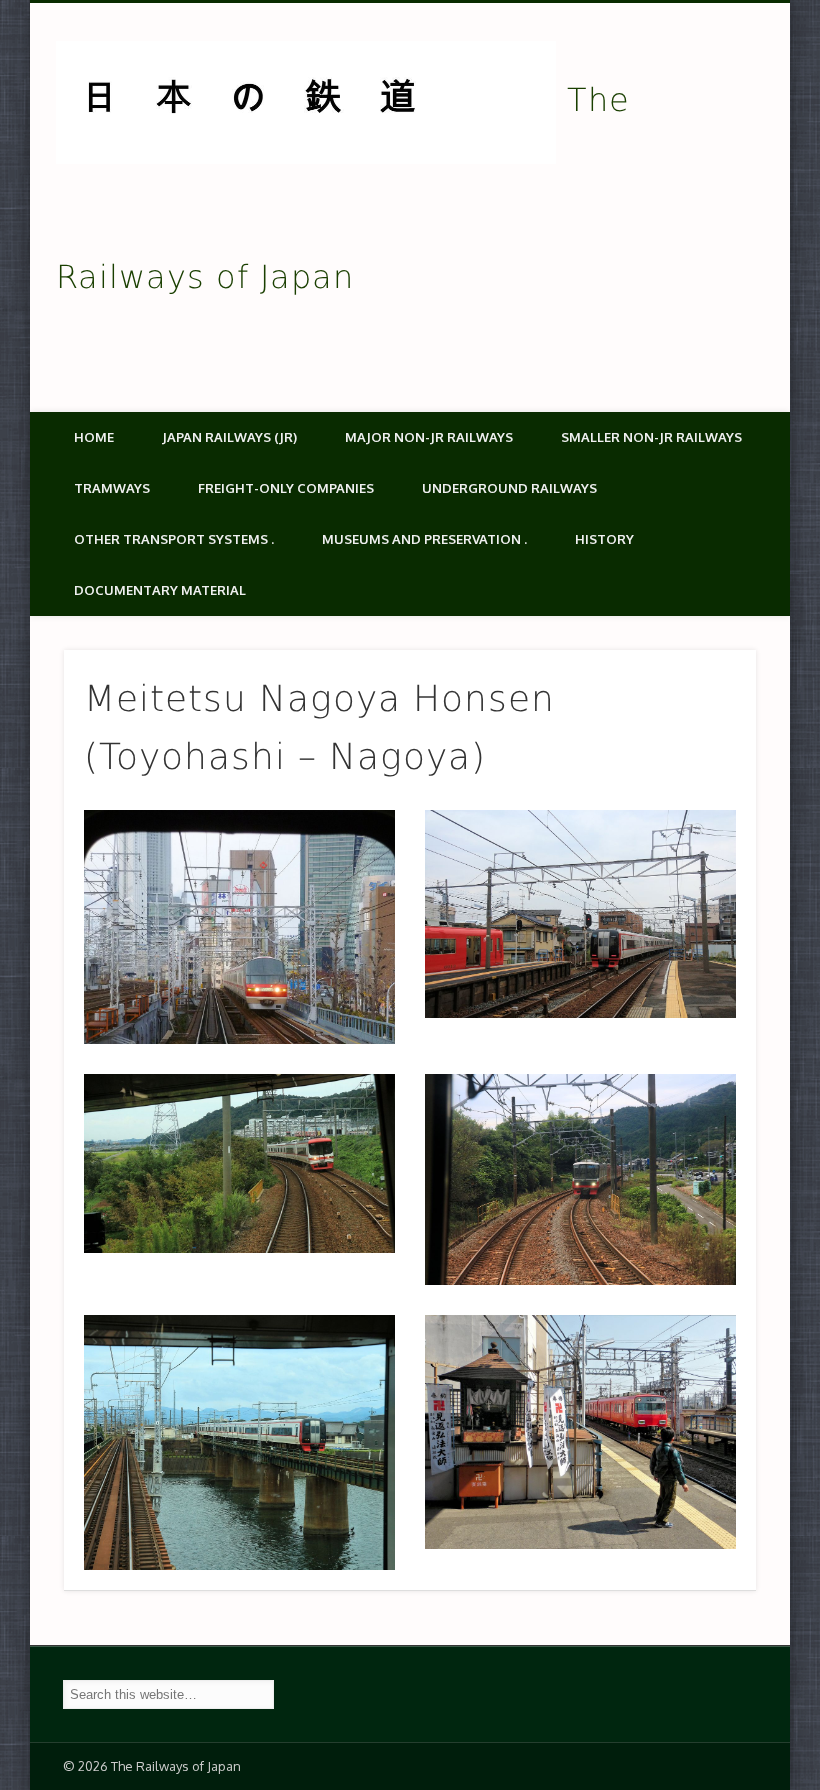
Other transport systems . (174, 539)
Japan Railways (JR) (229, 437)
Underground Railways (509, 488)
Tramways (112, 488)
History (604, 539)
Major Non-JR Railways (429, 437)
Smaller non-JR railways (651, 437)
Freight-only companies (286, 488)
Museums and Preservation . (424, 539)
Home (94, 437)
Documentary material (160, 590)
